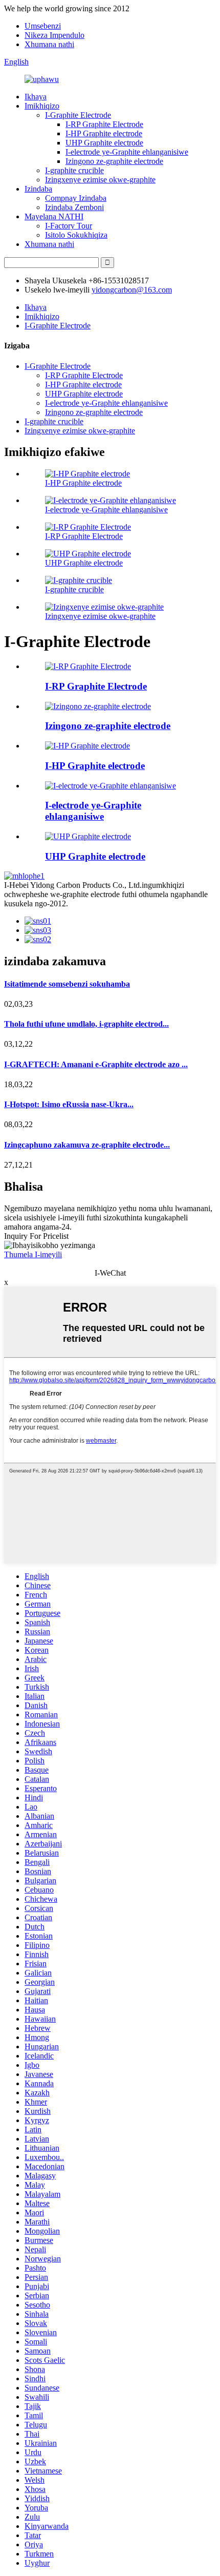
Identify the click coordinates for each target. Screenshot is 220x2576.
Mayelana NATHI (54, 216)
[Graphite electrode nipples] (98, 706)
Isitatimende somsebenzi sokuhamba (67, 984)
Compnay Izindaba (76, 198)
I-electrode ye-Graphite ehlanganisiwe (127, 152)
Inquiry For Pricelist (36, 1236)
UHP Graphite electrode (104, 143)
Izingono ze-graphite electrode (114, 161)
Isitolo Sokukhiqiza (76, 235)
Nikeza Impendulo (54, 35)
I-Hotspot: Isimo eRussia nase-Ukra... (69, 1104)
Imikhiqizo (42, 106)
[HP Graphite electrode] (87, 746)
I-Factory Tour (69, 226)
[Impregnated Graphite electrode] (111, 786)
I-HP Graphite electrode (104, 133)
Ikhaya (36, 97)
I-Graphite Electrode (78, 115)
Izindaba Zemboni (74, 207)
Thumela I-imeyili (33, 1254)
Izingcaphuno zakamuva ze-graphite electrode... (87, 1145)
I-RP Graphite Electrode (104, 124)
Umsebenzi (43, 26)
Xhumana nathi (49, 44)
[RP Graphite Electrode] (88, 666)
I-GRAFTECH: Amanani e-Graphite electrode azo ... (96, 1064)
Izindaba (38, 189)
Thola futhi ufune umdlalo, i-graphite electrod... (86, 1024)
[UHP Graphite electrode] (88, 836)
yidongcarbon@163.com (132, 290)
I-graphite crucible (74, 170)
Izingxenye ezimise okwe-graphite (100, 180)
